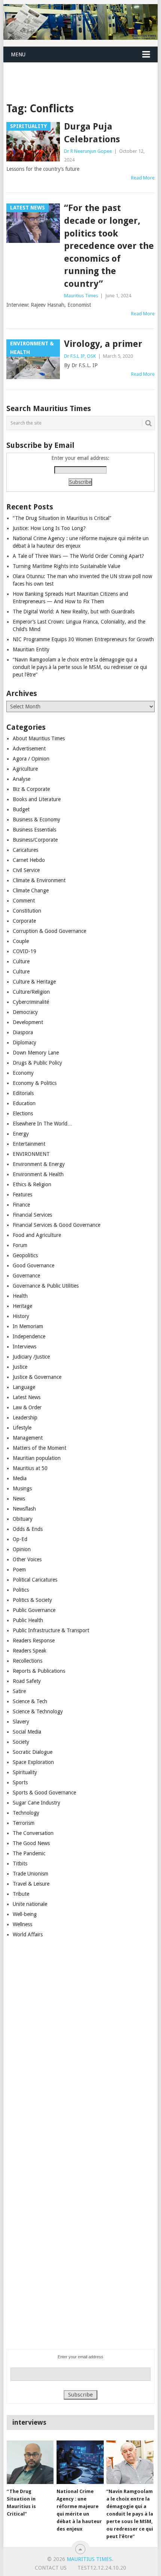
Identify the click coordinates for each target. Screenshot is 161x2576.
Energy (21, 1134)
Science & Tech (30, 1701)
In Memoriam (28, 1326)
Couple (21, 941)
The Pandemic (29, 1853)
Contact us (51, 2568)
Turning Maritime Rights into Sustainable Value (66, 566)
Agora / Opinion (31, 759)
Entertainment (29, 1144)
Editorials (23, 1093)
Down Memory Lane (36, 1053)
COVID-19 (25, 951)
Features (22, 1195)
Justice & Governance (37, 1377)
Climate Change (31, 890)
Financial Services (32, 1215)
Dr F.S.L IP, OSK (80, 356)
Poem (19, 1570)
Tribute (21, 1894)
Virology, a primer (103, 344)
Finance (21, 1205)
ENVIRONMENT (31, 1154)
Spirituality (25, 1772)
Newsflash (24, 1509)
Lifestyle (22, 1428)
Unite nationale (30, 1904)
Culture (21, 961)
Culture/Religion (31, 992)
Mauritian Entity (31, 649)
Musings (22, 1488)
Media (20, 1478)
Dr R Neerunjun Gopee (88, 151)
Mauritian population (37, 1458)
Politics (21, 1590)
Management (28, 1438)
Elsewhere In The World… (43, 1124)
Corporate (24, 921)
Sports (20, 1782)
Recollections (28, 1661)
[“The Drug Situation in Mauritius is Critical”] (30, 2462)
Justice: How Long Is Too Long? (49, 528)
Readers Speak (30, 1651)
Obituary (23, 1519)
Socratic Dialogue (33, 1752)
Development (28, 1022)
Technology (26, 1813)
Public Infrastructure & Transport (51, 1630)
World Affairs (28, 1934)
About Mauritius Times (39, 738)
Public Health (28, 1620)
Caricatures (25, 850)
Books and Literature (37, 799)
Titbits (20, 1863)
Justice (20, 1367)
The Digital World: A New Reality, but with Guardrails (74, 612)
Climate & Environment (39, 880)
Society (21, 1742)
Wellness (22, 1924)
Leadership (25, 1418)
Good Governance (34, 1265)
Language (24, 1387)
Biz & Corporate (31, 789)
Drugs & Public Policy (37, 1063)
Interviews (25, 1347)
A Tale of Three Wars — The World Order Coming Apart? (78, 556)
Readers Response (34, 1641)
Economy (23, 1073)
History (21, 1316)
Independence (29, 1336)
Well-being (25, 1914)
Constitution (27, 911)
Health (20, 1296)
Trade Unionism (31, 1874)
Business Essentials (34, 830)
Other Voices (27, 1559)
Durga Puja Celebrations (92, 133)
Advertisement (29, 749)
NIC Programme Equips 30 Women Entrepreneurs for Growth (83, 639)
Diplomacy (25, 1042)
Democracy (25, 1012)
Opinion (22, 1549)
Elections (23, 1113)
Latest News (27, 1397)
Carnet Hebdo (29, 860)
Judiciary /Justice (31, 1357)
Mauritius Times (81, 296)
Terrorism (24, 1823)
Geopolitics (25, 1255)
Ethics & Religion (32, 1184)
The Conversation (33, 1833)
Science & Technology (38, 1711)
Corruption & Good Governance (49, 931)
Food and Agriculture (37, 1235)
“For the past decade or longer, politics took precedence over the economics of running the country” (109, 246)
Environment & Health (38, 1174)
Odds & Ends (28, 1529)
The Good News (31, 1843)
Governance (26, 1276)
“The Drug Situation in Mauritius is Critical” (62, 518)
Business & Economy (37, 819)
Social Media (27, 1732)
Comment (24, 901)
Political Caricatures (35, 1580)
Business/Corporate (35, 840)
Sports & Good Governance (44, 1793)
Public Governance (34, 1610)
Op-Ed (20, 1539)
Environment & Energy (39, 1164)
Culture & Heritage (34, 982)
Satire (19, 1691)
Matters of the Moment (40, 1448)
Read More (143, 178)
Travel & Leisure (31, 1884)
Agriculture (25, 769)
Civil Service (26, 870)
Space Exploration (33, 1762)
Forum (20, 1245)
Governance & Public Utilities (46, 1286)
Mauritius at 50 (30, 1468)
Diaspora (23, 1032)
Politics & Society (32, 1600)
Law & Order (27, 1407)
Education (24, 1103)
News (19, 1499)
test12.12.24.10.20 (102, 2568)
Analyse (22, 779)
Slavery (21, 1722)
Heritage (22, 1306)
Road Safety (27, 1681)
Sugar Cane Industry (37, 1803)
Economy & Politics (35, 1083)
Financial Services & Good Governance (57, 1225)
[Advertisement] (82, 73)
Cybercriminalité (31, 1002)
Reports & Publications (39, 1671)
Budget (21, 809)
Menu (18, 54)
